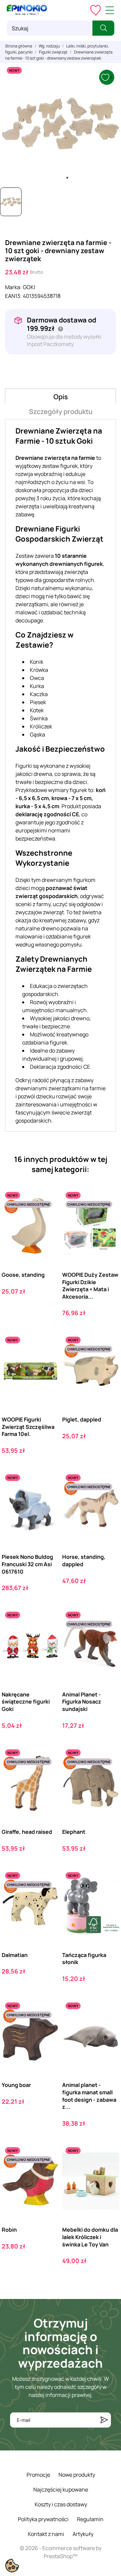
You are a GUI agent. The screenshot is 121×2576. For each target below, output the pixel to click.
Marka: (13, 287)
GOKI (29, 287)
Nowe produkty (77, 2475)
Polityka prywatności (43, 2519)
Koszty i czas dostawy (61, 2504)
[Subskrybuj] (104, 2420)
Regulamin (90, 2519)
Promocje (38, 2475)
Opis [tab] (61, 397)
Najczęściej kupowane (61, 2489)
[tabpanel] (61, 124)
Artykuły (83, 2534)
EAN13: (13, 296)
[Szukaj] (103, 28)
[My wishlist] (95, 10)
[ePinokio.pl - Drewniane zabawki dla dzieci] (27, 10)
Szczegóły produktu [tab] (61, 411)
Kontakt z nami (46, 2534)
